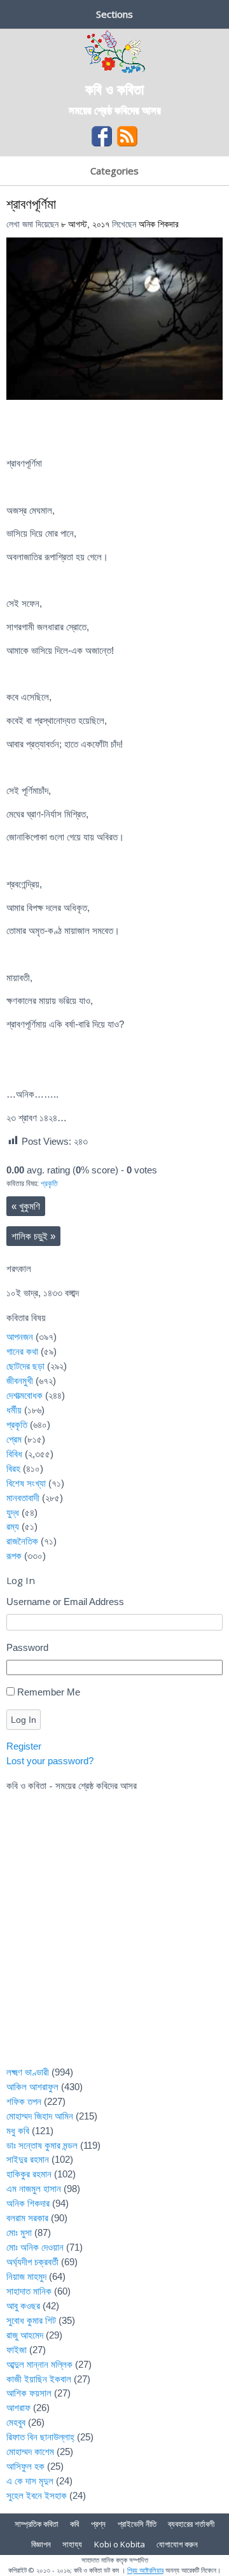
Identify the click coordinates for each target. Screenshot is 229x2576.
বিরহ (13, 1468)
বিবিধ (14, 1454)
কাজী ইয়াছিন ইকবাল (39, 2379)
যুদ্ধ (13, 1512)
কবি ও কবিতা (114, 88)
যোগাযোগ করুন (177, 2544)
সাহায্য (72, 2544)
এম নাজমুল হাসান (34, 2189)
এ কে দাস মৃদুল (30, 2481)
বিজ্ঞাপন (41, 2544)
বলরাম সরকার (27, 2218)
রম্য (13, 1526)
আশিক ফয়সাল (29, 2393)
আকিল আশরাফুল (32, 2087)
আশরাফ (18, 2408)
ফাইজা (17, 2350)
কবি (74, 2524)
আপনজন (20, 1337)
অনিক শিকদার (159, 224)
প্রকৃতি (49, 1184)
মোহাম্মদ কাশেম (30, 2452)
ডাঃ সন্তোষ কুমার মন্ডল (42, 2145)
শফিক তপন (24, 2101)
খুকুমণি (26, 1206)
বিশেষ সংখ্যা (26, 1483)
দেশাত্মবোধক (24, 1395)
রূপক (14, 1556)
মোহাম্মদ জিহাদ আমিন (40, 2116)
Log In (24, 1720)
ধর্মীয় (14, 1410)
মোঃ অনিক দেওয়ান (35, 2247)
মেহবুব (16, 2422)
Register (24, 1746)
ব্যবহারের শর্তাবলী (191, 2524)
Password (27, 1647)
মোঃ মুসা (19, 2233)
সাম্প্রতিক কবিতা (37, 2524)
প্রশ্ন (98, 2524)
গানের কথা (22, 1351)
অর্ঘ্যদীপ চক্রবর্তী (32, 2262)
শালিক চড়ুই (33, 1236)
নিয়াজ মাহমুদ (26, 2276)
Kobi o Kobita (120, 2544)
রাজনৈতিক (22, 1541)
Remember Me (49, 1692)
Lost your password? (50, 1761)
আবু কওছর (23, 2306)
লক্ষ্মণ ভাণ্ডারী (28, 2072)
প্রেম (14, 1439)
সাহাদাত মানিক (29, 2291)
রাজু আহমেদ (25, 2335)
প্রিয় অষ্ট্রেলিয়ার (145, 2570)
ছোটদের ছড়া (25, 1366)
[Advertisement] (114, 1937)
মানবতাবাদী (23, 1498)
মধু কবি (18, 2131)
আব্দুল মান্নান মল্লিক (39, 2364)
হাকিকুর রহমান (29, 2174)
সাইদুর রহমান (28, 2159)
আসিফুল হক (25, 2466)
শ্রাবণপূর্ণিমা (31, 203)
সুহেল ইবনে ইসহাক (37, 2495)
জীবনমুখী (20, 1381)
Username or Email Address (65, 1602)
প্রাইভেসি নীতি (137, 2524)
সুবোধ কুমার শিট (31, 2320)
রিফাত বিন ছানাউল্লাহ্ (40, 2437)
